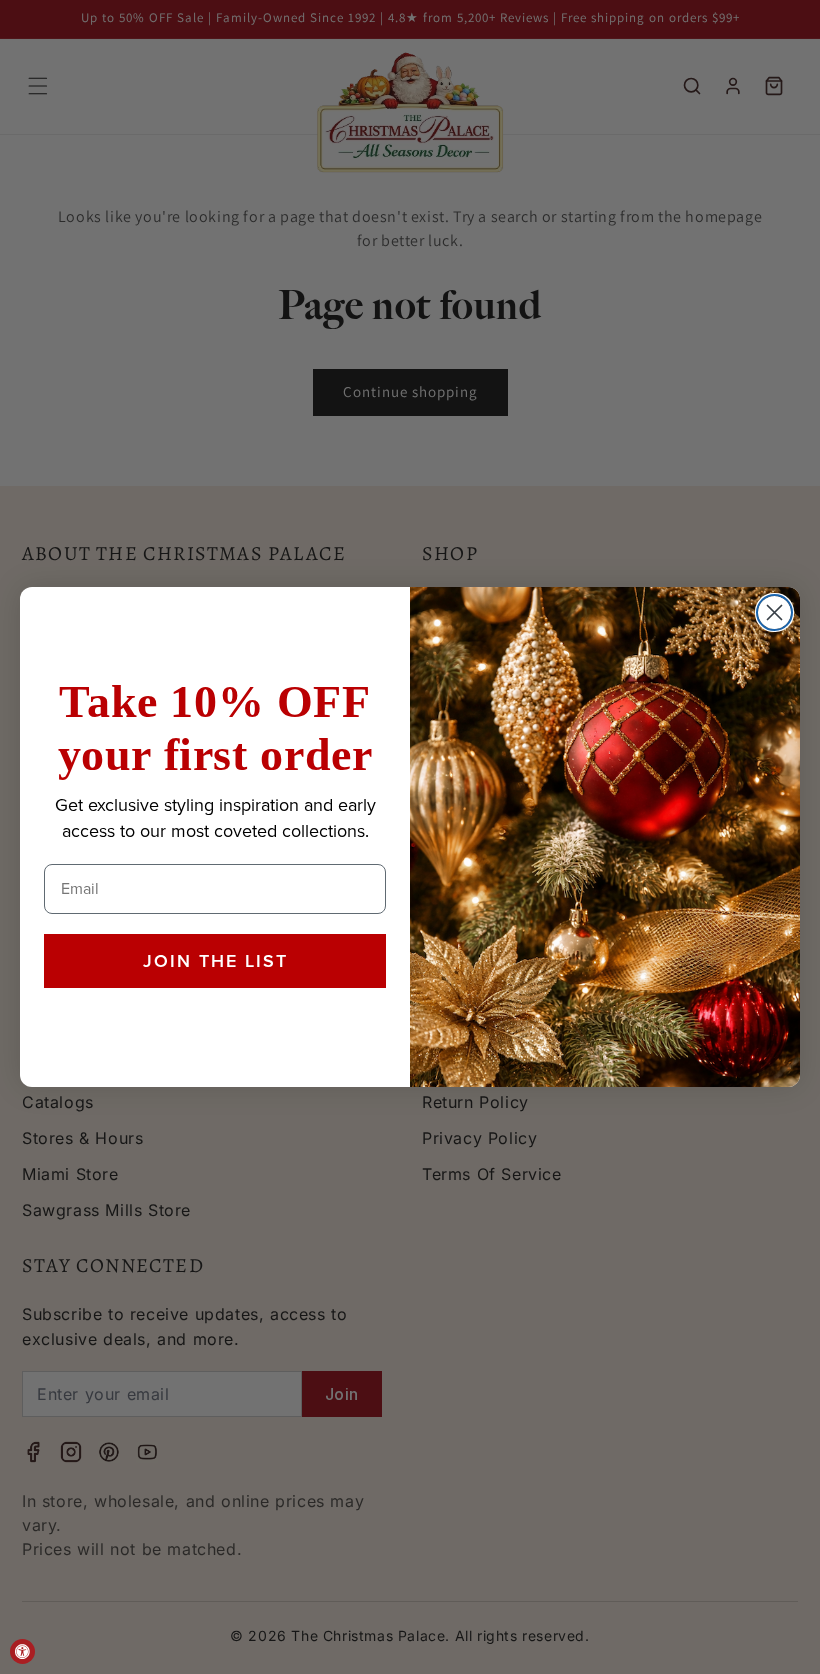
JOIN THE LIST (215, 961)
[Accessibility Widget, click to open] (22, 1651)
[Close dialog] (774, 612)
